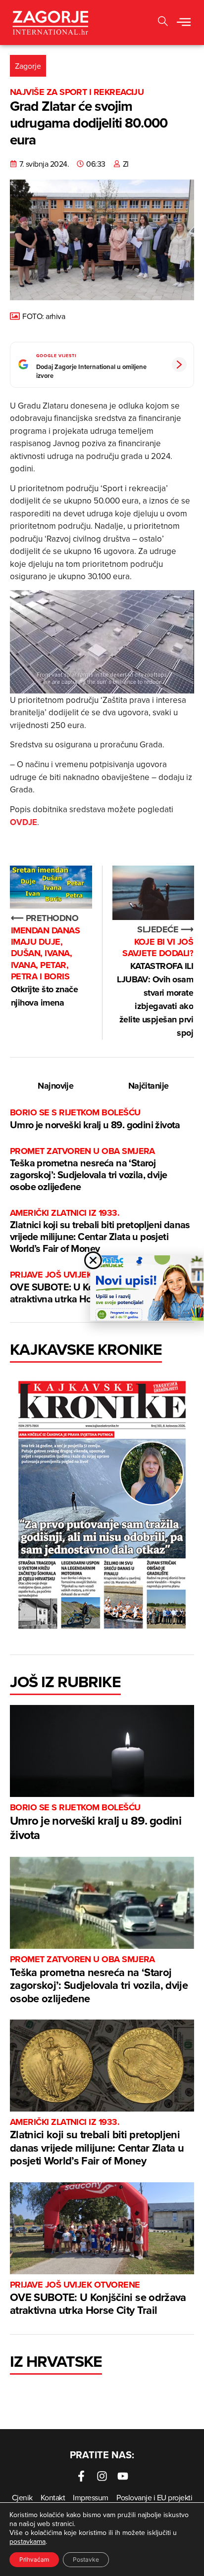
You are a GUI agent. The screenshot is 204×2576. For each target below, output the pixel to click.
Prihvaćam (34, 2559)
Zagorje (28, 66)
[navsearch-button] (163, 23)
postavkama (27, 2541)
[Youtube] (123, 2476)
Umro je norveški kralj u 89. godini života (95, 1119)
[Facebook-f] (81, 2476)
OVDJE (24, 822)
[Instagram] (102, 2476)
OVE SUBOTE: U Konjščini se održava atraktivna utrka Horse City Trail (98, 2299)
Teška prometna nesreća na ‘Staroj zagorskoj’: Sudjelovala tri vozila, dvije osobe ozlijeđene (88, 1170)
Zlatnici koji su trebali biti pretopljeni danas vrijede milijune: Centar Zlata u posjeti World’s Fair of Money (100, 1231)
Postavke (86, 2559)
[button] (184, 23)
